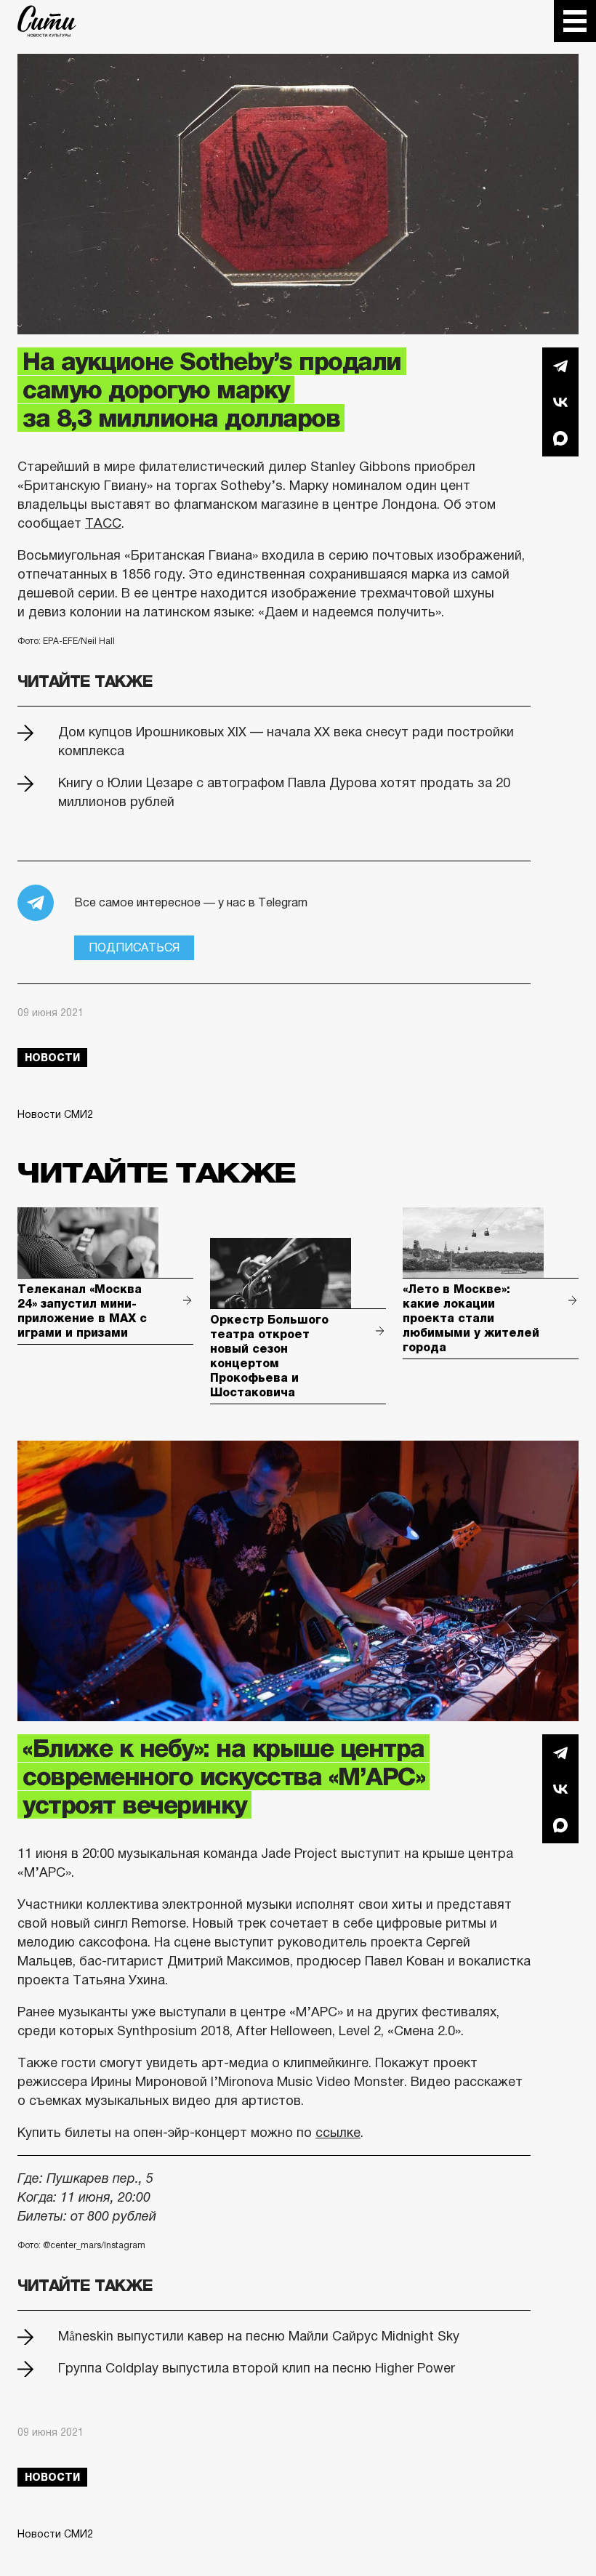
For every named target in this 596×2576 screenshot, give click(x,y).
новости (52, 1058)
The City (47, 21)
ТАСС (103, 523)
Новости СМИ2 (55, 1114)
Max (560, 438)
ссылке (338, 2133)
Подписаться (134, 947)
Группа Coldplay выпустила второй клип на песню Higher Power (257, 2368)
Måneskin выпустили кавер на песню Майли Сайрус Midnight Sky (259, 2336)
